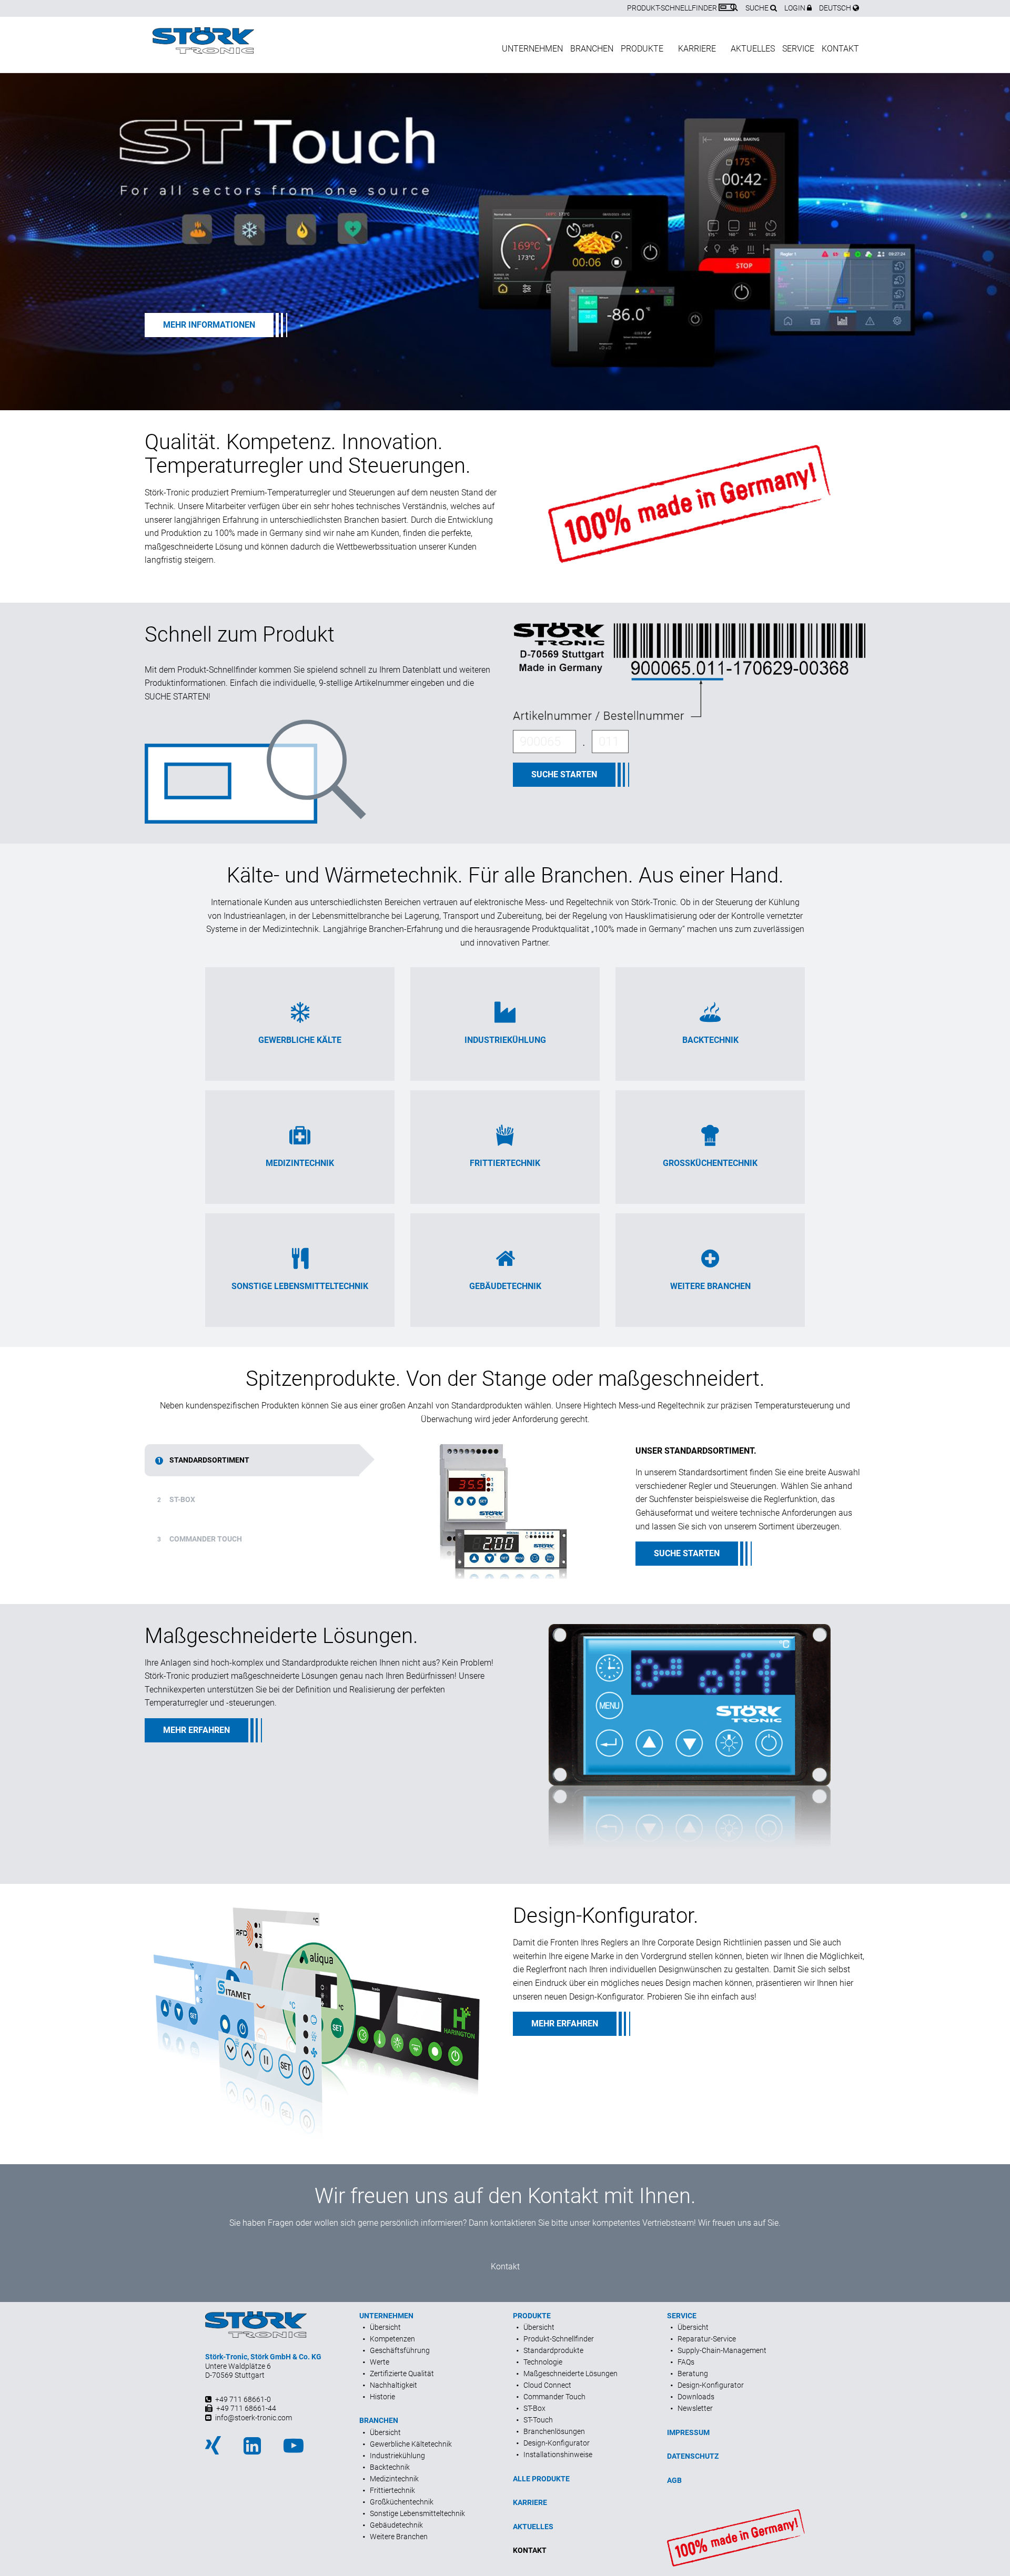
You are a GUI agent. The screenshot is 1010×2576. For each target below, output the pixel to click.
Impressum (688, 2432)
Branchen (592, 49)
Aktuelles (753, 49)
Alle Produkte (541, 2479)
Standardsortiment (203, 1460)
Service (798, 49)
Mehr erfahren (196, 1730)
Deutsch (836, 8)
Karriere (697, 49)
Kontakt (840, 49)
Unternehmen (532, 49)
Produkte (642, 49)
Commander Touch (200, 1539)
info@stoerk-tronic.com (254, 2418)
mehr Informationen (209, 325)
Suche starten (564, 774)
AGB (674, 2480)
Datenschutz (693, 2456)
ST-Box (176, 1499)
